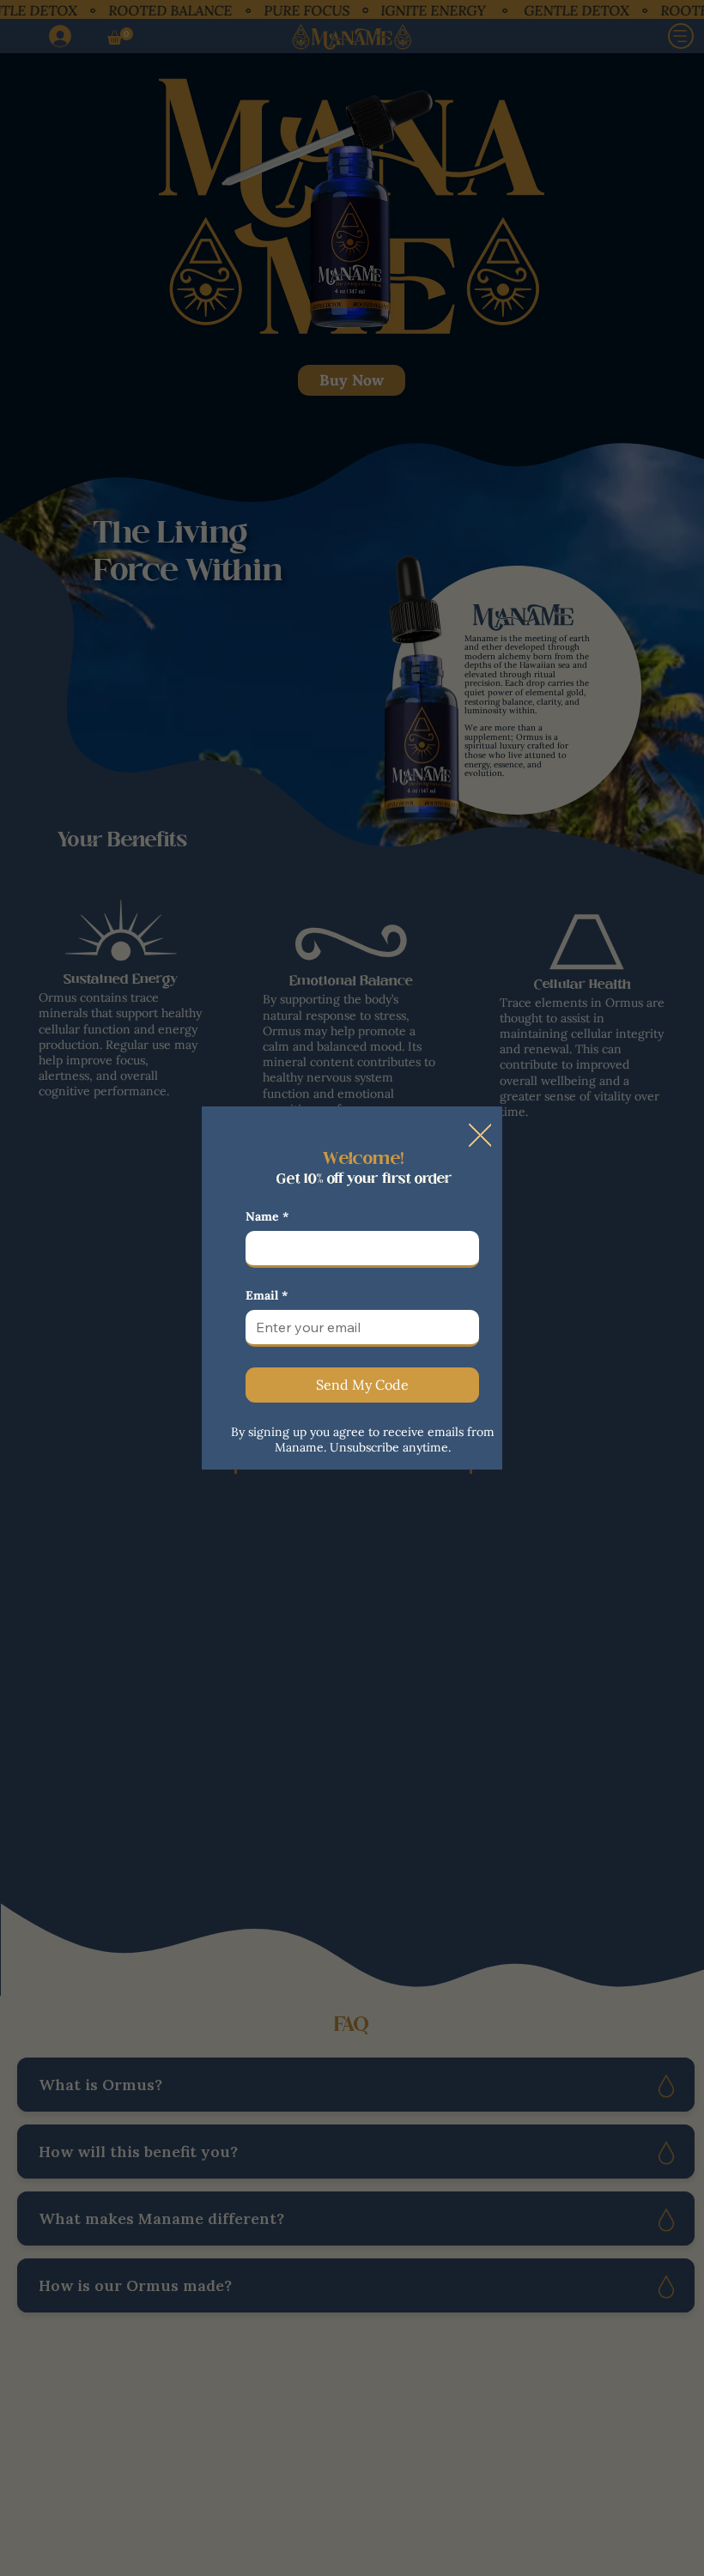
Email (267, 1296)
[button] (480, 1136)
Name (267, 1217)
